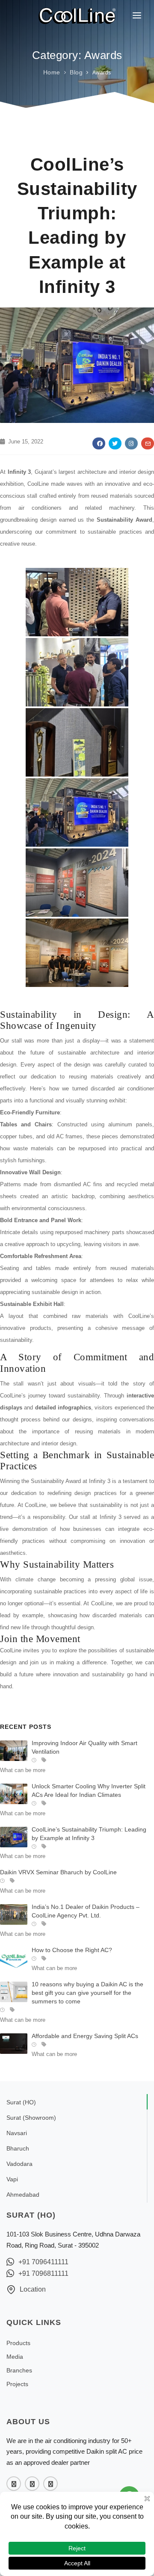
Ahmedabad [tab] (23, 2195)
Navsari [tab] (17, 2133)
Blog (76, 72)
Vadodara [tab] (19, 2164)
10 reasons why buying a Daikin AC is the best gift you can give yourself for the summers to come (87, 1993)
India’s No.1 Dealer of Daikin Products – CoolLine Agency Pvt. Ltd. (86, 1911)
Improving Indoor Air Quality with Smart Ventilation (84, 1747)
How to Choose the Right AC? (72, 1950)
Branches (19, 2370)
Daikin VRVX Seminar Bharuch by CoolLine (58, 1872)
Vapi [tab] (12, 2179)
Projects (17, 2384)
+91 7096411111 (43, 2262)
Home (52, 72)
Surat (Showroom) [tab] (31, 2118)
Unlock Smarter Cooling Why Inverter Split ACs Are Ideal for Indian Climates (89, 1790)
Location (33, 2289)
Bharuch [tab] (18, 2148)
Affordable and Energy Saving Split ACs (85, 2036)
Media (15, 2357)
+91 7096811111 (43, 2273)
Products (18, 2343)
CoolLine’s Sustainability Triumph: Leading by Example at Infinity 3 (89, 1834)
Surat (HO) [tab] (21, 2102)
